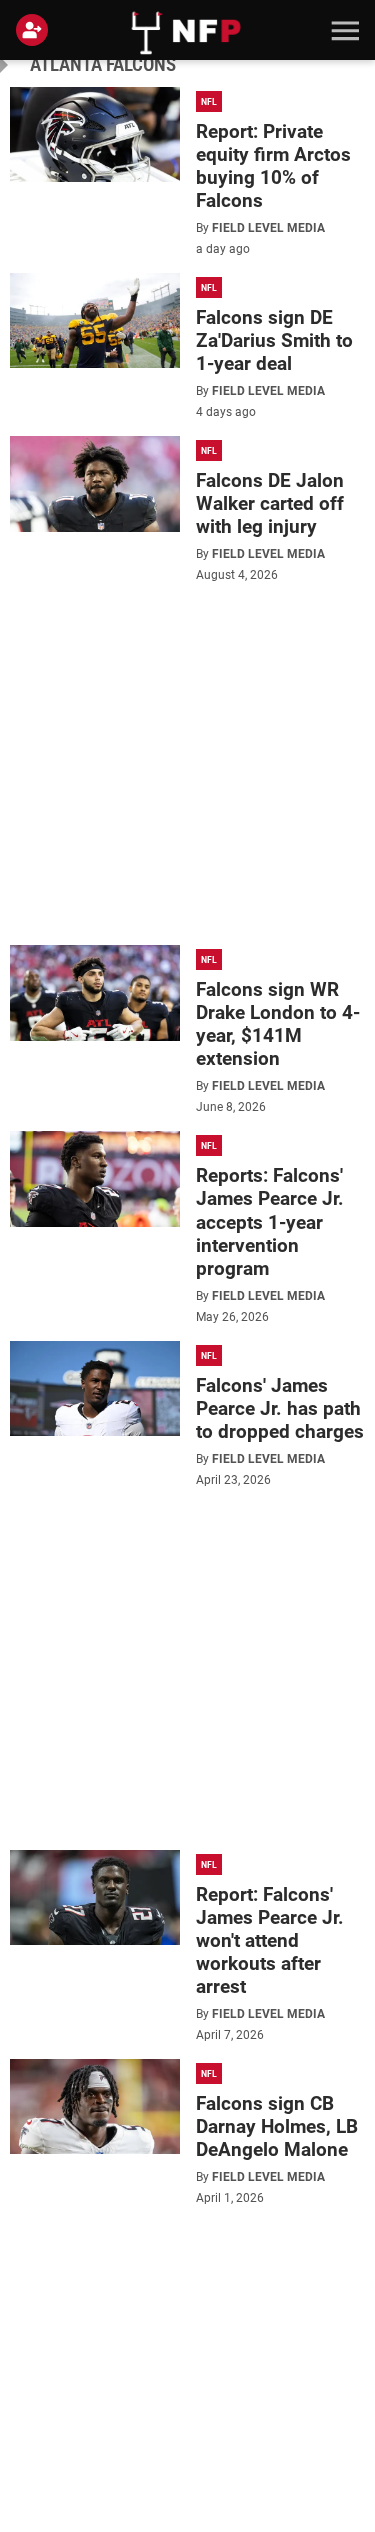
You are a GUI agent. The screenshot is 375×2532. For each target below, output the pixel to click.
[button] (343, 30)
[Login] (36, 30)
